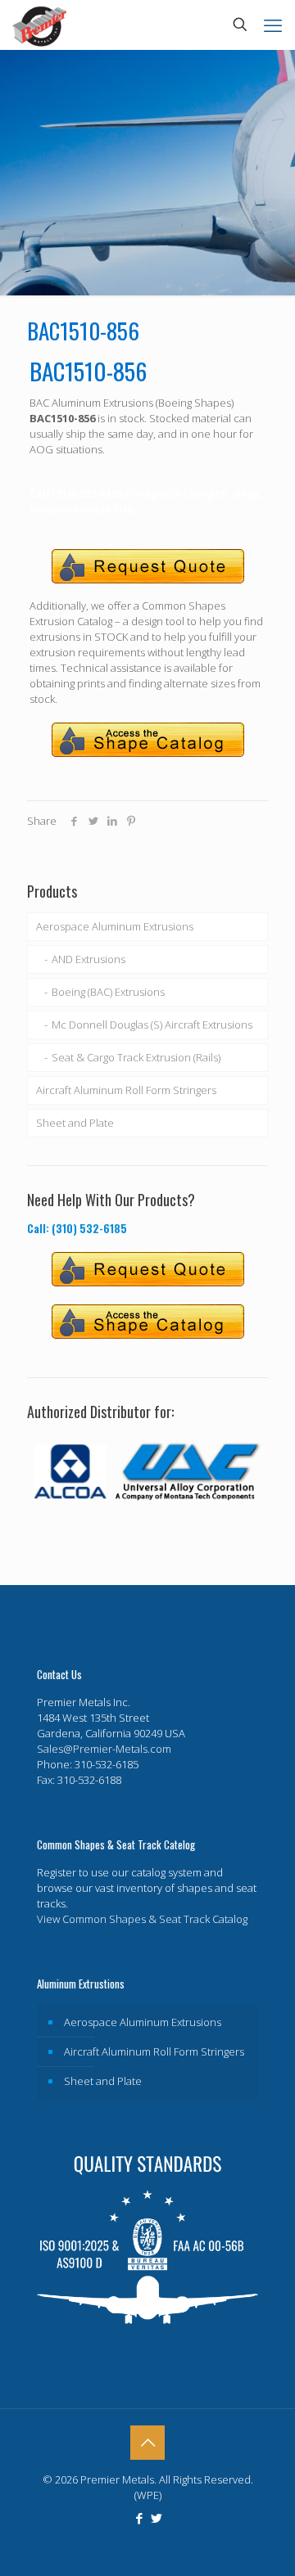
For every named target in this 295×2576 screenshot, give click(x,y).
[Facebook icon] (139, 2518)
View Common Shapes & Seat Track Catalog (142, 1919)
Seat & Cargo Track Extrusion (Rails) (136, 1057)
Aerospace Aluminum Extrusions (115, 926)
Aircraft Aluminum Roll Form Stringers (126, 1090)
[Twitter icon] (156, 2518)
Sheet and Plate (75, 1123)
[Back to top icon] (147, 2443)
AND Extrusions (88, 959)
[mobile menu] (273, 25)
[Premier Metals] (39, 25)
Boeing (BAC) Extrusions (108, 992)
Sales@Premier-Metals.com (104, 1749)
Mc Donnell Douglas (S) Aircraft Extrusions (152, 1025)
